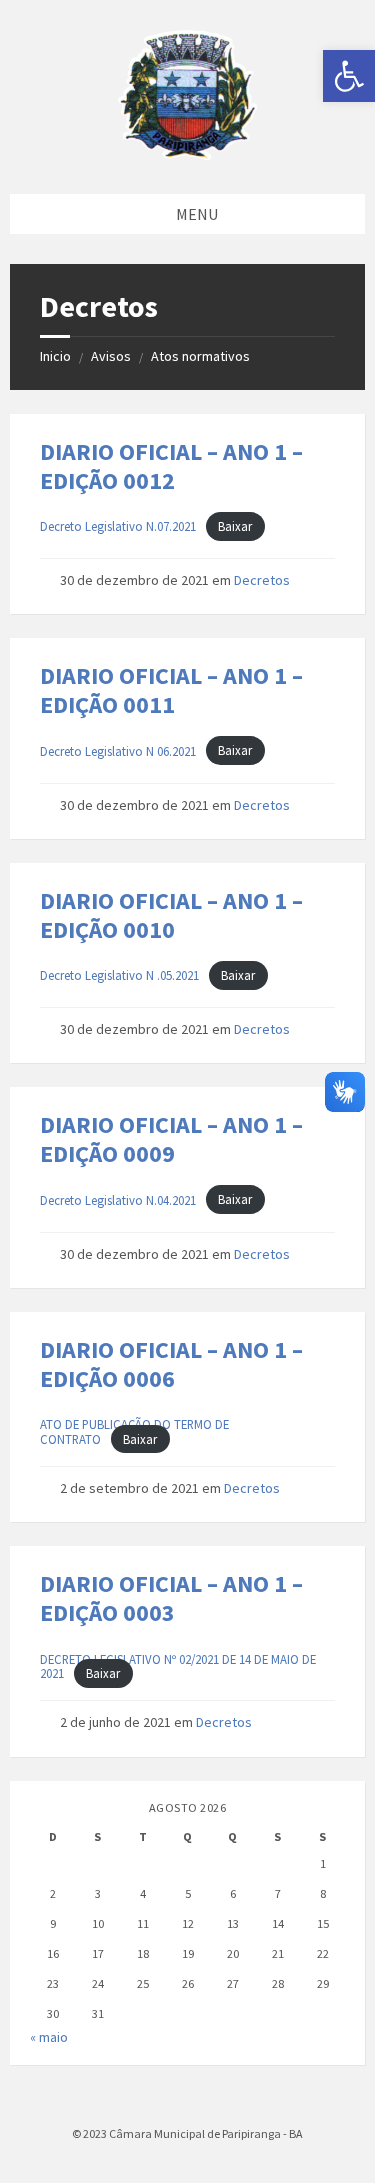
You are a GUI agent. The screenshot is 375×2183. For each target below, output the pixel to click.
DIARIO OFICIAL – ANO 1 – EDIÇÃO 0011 (171, 690)
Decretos (262, 580)
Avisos (111, 356)
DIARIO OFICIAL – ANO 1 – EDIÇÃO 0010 (171, 915)
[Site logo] (188, 154)
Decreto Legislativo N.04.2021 (118, 1200)
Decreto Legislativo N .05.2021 (119, 975)
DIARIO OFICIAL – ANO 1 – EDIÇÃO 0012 (171, 466)
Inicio (55, 356)
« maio (49, 2037)
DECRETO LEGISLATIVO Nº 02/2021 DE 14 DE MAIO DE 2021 (178, 1666)
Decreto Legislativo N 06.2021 (118, 751)
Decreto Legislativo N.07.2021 (118, 526)
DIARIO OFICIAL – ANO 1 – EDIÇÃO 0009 (171, 1139)
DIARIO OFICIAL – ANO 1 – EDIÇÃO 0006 (171, 1364)
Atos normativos (200, 356)
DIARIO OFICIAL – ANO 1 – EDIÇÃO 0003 (171, 1598)
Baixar (235, 526)
